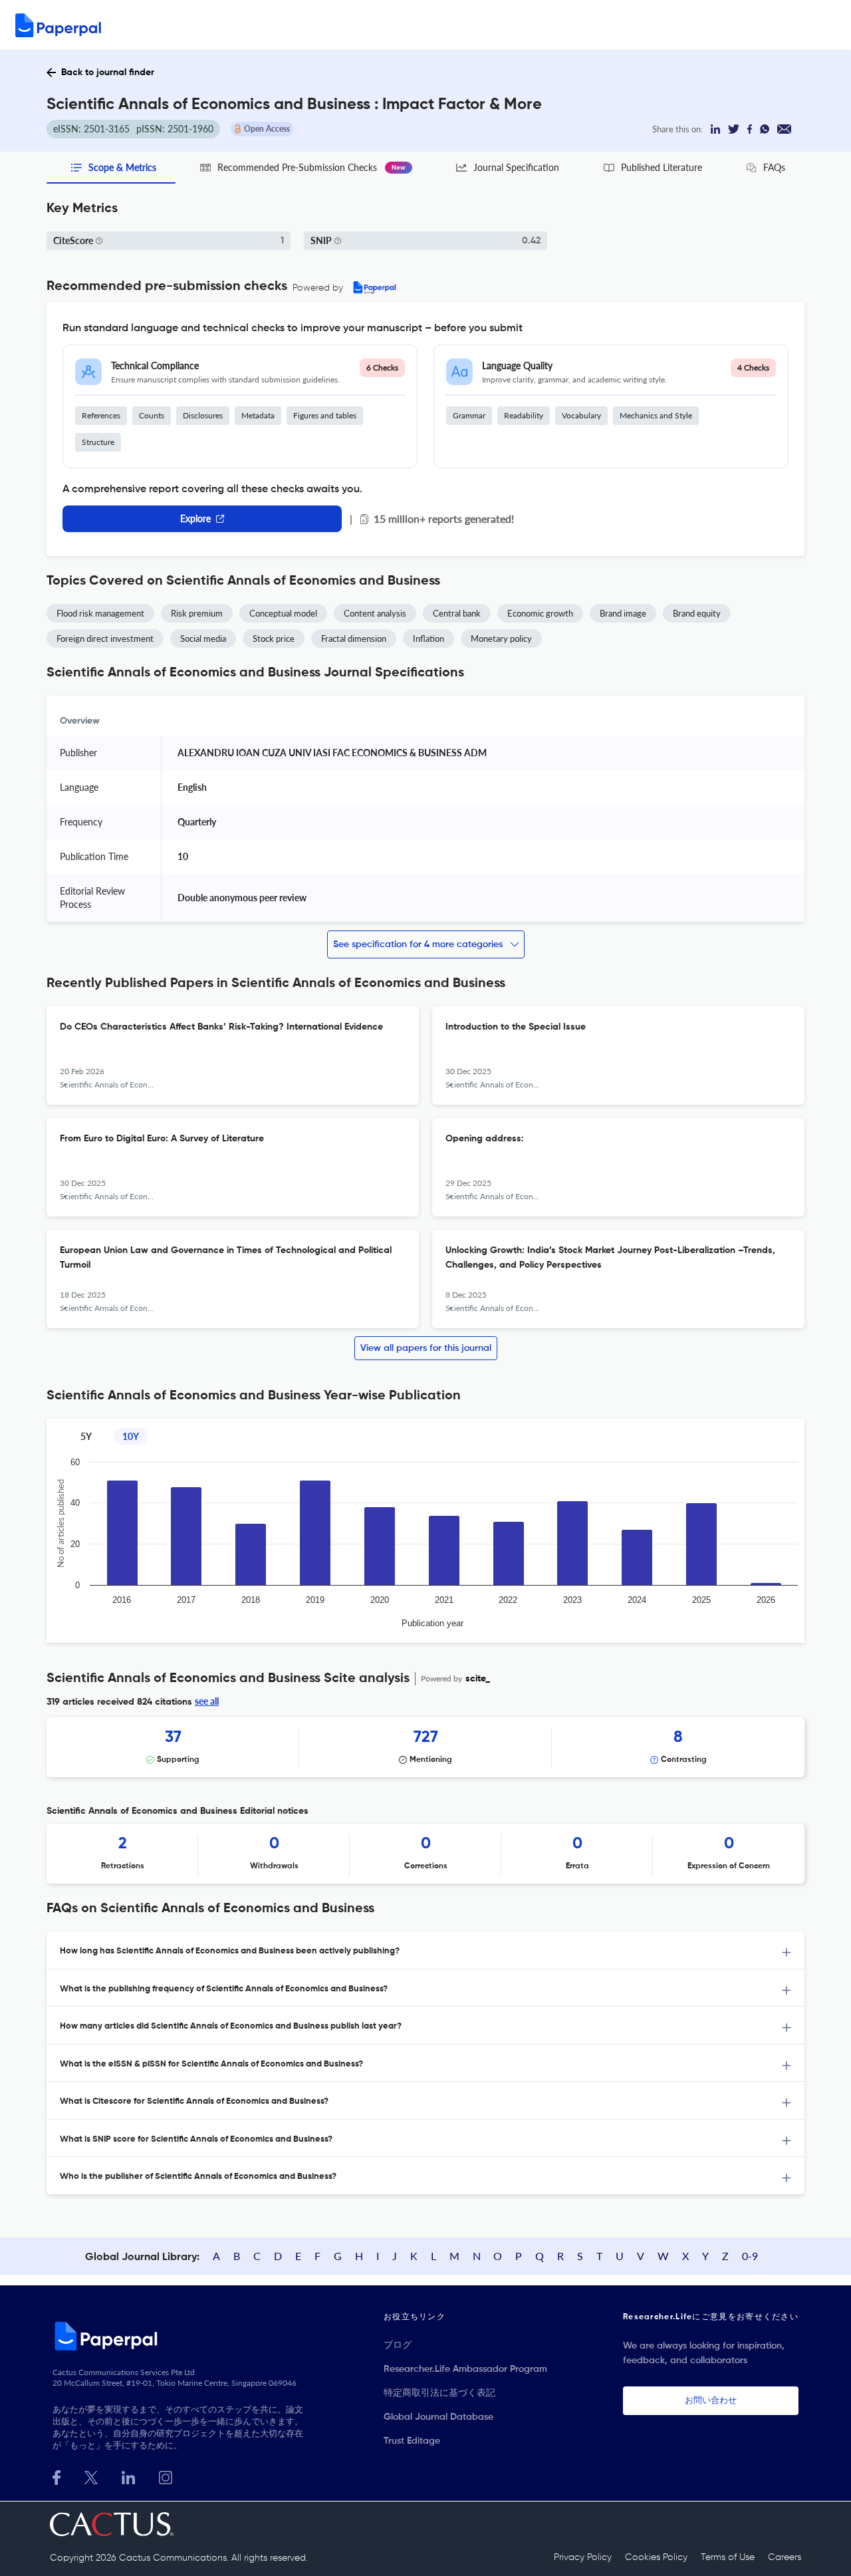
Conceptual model (283, 613)
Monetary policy (501, 639)
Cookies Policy (656, 2557)
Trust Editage (412, 2441)
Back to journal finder (108, 72)
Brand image (623, 613)
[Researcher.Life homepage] (180, 2336)
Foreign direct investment (105, 639)
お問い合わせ (711, 2401)
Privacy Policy (583, 2557)
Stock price (274, 639)
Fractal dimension (354, 639)
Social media (203, 639)
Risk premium (197, 613)
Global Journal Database (438, 2417)
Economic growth (540, 613)
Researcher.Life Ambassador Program (465, 2369)
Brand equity (697, 613)
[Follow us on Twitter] (91, 2476)
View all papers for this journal (426, 1348)
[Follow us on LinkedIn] (128, 2476)
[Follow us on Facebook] (57, 2476)
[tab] (425, 1950)
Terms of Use (728, 2557)
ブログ (398, 2345)
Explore (195, 518)
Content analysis (375, 613)
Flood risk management (100, 613)
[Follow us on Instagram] (166, 2476)
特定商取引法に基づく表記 (439, 2393)
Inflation (428, 639)
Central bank (457, 613)
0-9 (750, 2256)
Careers (785, 2557)
